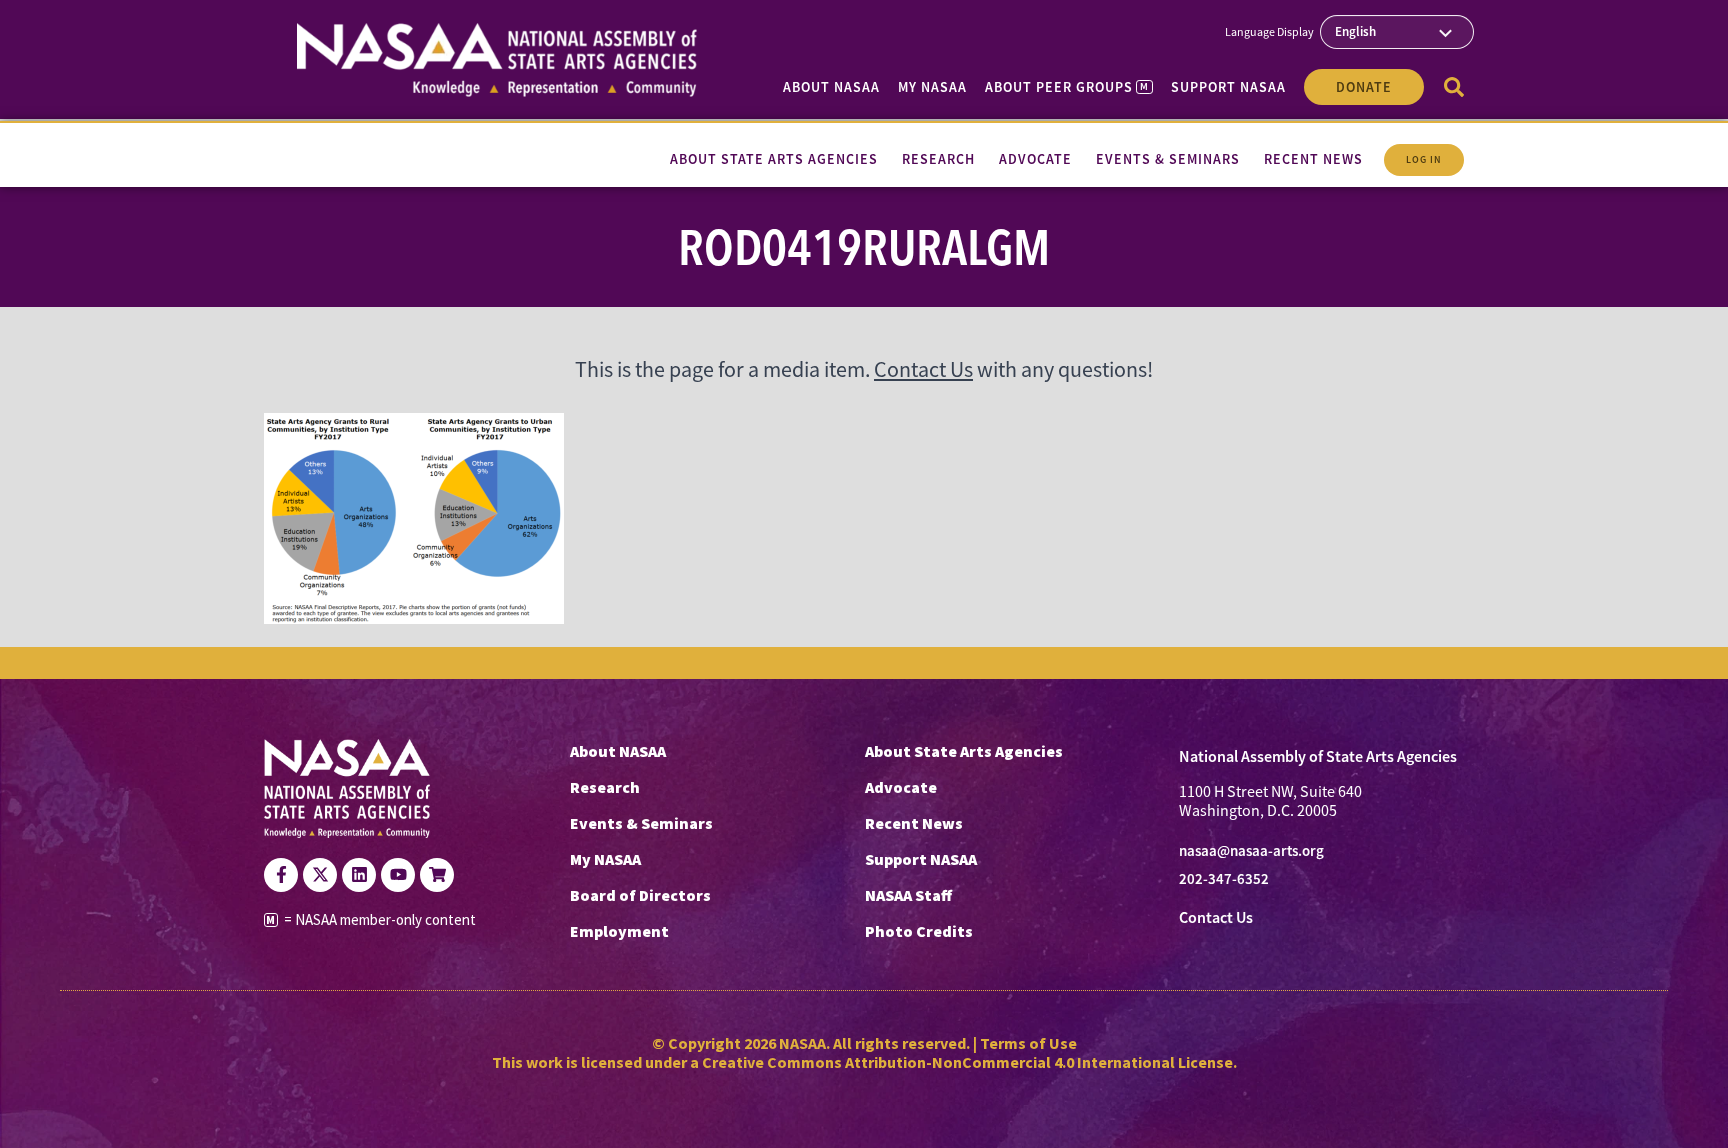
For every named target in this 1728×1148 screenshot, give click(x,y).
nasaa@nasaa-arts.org (1251, 851)
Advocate (901, 787)
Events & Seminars (641, 823)
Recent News (914, 823)
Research (605, 787)
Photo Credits (919, 931)
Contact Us (923, 369)
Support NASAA (1228, 87)
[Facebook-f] (281, 875)
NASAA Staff (908, 895)
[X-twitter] (320, 875)
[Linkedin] (359, 875)
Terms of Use (1028, 1043)
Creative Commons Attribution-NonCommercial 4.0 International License (967, 1062)
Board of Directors (640, 895)
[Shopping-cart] (437, 875)
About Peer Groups (1066, 87)
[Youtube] (398, 875)
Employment (619, 931)
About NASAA (831, 87)
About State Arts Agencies (964, 751)
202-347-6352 (1224, 879)
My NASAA (932, 87)
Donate (1364, 87)
